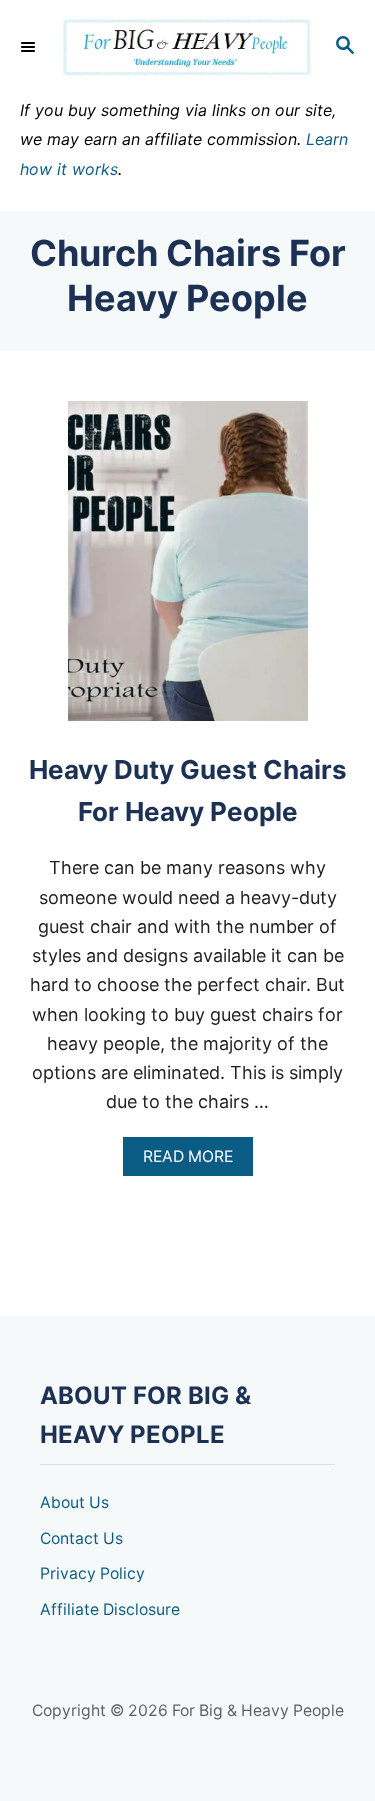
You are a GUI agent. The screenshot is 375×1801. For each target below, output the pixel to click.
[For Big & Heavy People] (187, 47)
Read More (193, 1161)
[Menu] (30, 47)
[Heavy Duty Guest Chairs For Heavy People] (188, 570)
